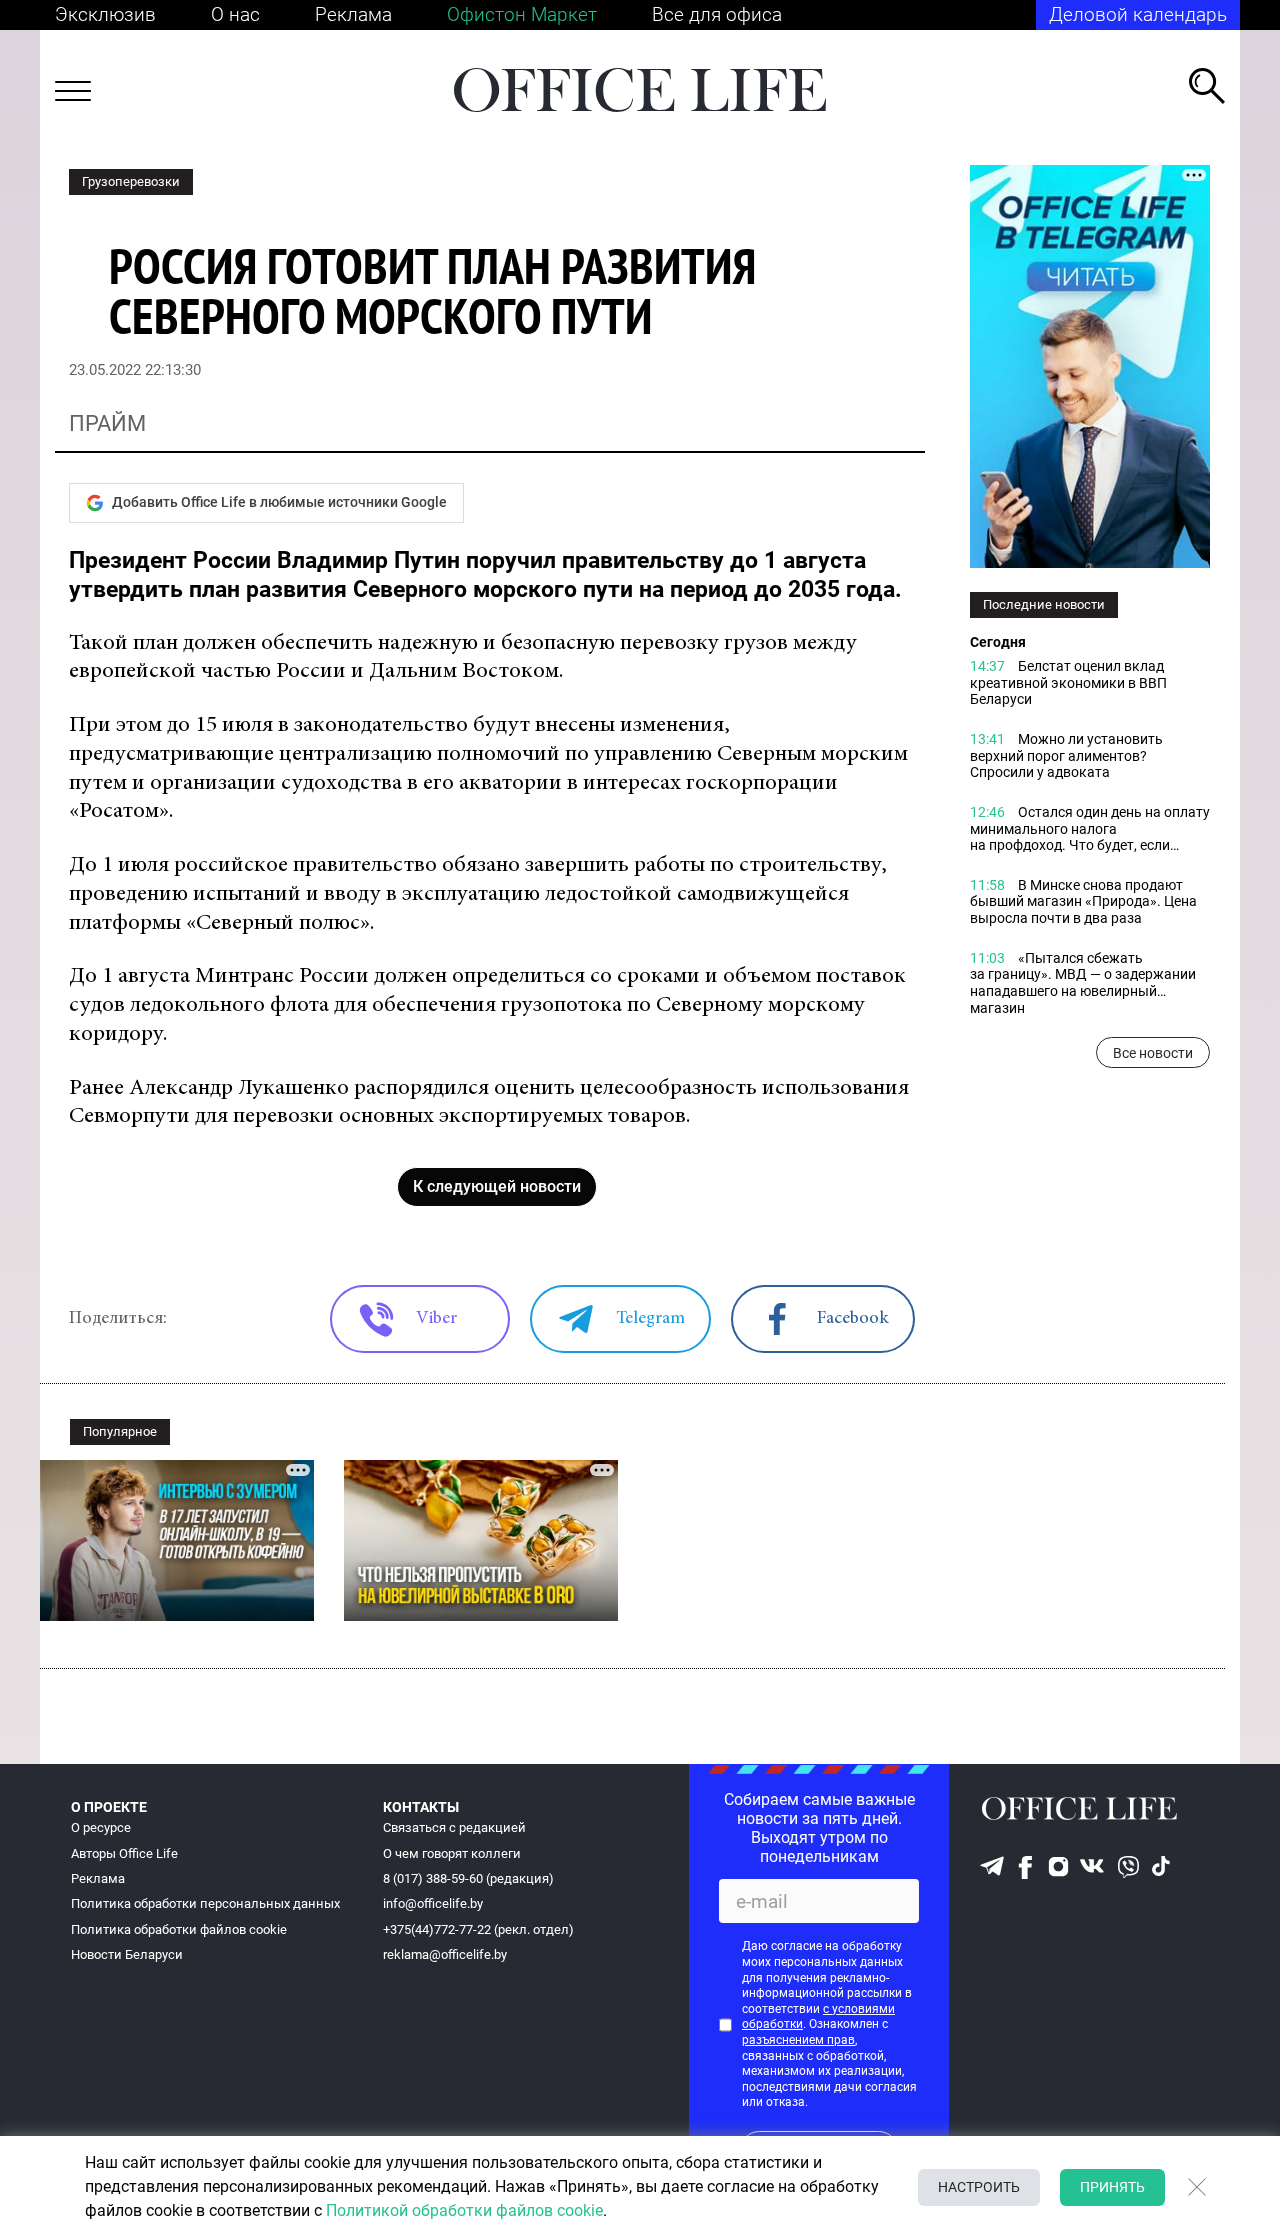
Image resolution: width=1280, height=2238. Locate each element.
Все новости (1153, 1053)
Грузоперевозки (131, 181)
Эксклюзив (105, 14)
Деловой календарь (1138, 14)
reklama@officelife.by (445, 1954)
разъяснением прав (798, 2040)
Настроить (979, 2187)
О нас (235, 14)
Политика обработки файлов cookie (179, 1929)
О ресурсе (101, 1827)
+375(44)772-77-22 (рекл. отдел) (478, 1929)
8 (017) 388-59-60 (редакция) (468, 1878)
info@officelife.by (433, 1903)
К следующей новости (497, 1186)
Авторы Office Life (124, 1853)
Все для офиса (717, 14)
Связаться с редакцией (454, 1827)
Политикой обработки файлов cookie (464, 2210)
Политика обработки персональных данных (205, 1903)
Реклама (353, 14)
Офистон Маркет (522, 14)
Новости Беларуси (127, 1954)
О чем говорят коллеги (452, 1853)
